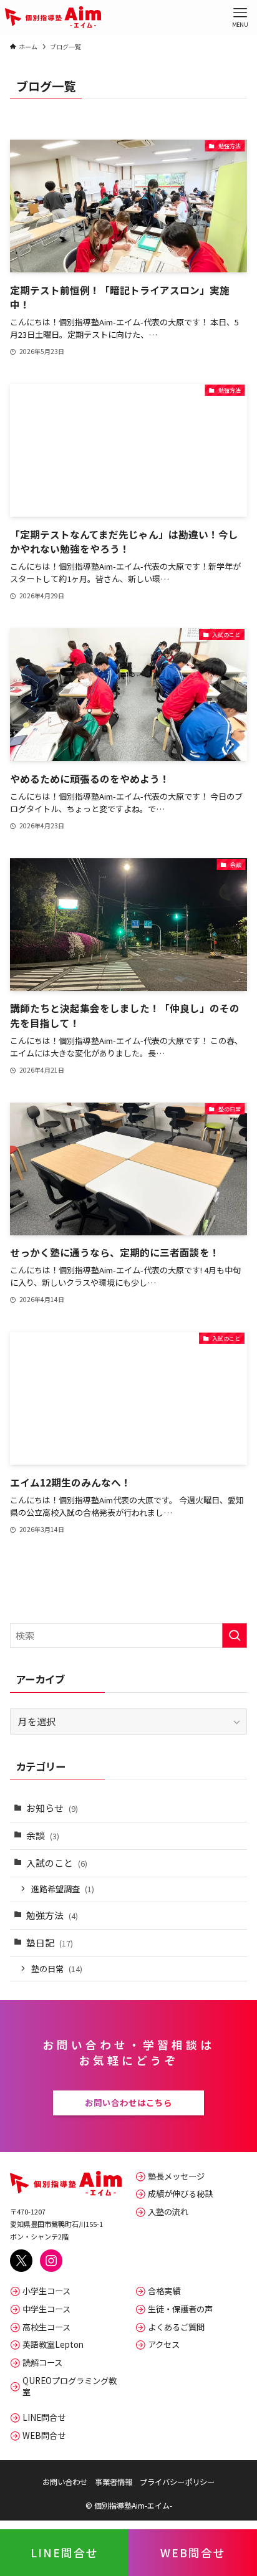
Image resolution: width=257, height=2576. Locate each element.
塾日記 (50, 1942)
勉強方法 (52, 1915)
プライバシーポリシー (177, 2482)
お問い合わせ (65, 2482)
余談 (43, 1835)
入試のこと (57, 1863)
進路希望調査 (63, 1889)
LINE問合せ (65, 2552)
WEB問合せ (193, 2552)
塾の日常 (57, 1969)
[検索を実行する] (235, 1635)
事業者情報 (114, 2482)
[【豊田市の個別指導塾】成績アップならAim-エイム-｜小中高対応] (53, 17)
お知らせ (52, 1808)
